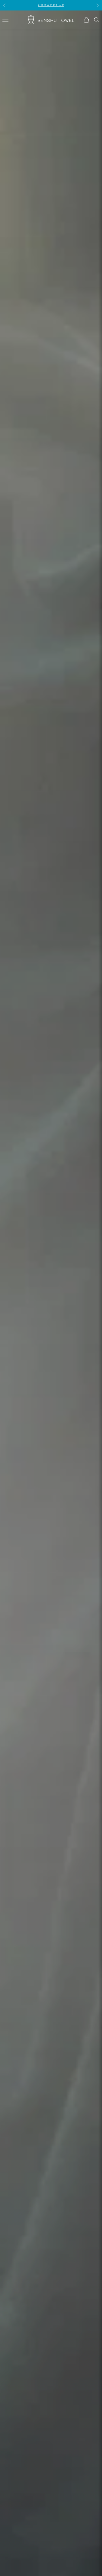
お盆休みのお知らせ (51, 5)
